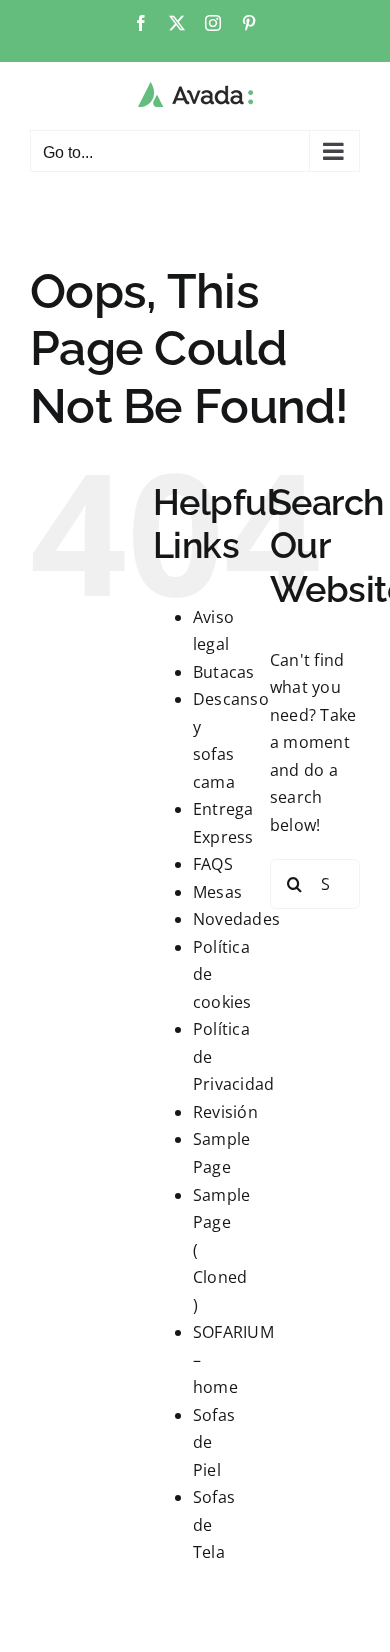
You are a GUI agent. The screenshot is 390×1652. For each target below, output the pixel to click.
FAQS (213, 864)
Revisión (225, 1112)
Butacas (224, 672)
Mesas (217, 892)
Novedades (236, 919)
